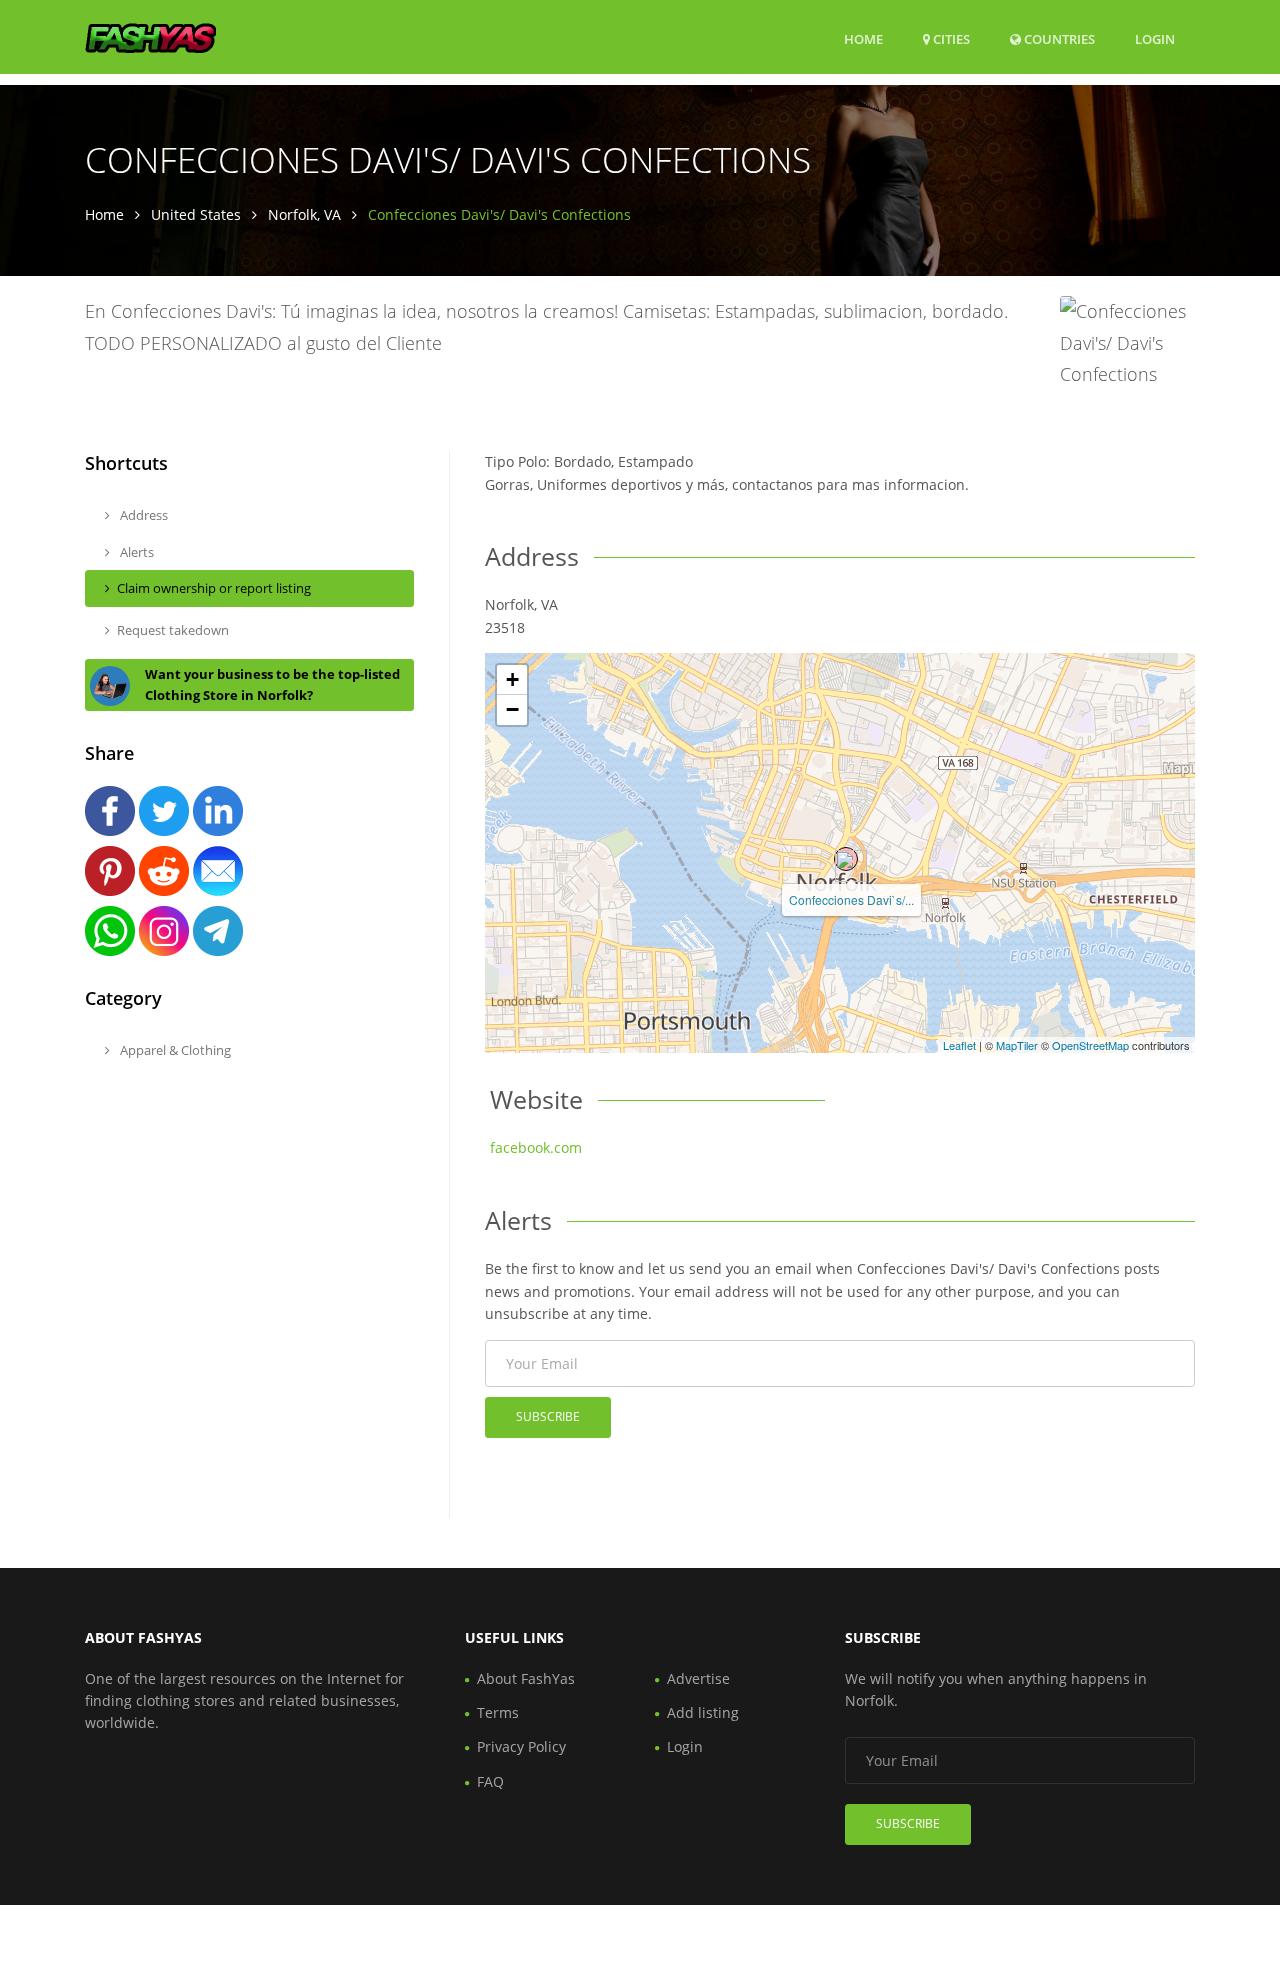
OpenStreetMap (1090, 1045)
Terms (498, 1712)
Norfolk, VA (304, 214)
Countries (1058, 38)
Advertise (698, 1678)
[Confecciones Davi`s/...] (846, 859)
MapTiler (1017, 1045)
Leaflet (959, 1045)
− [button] (512, 709)
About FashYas (526, 1678)
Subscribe (548, 1416)
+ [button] (512, 679)
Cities (950, 39)
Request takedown (173, 630)
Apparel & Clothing (174, 1050)
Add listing (703, 1712)
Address (142, 515)
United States (196, 214)
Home (863, 39)
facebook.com (536, 1147)
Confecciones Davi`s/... (851, 899)
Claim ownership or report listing (214, 588)
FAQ (490, 1781)
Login (1155, 38)
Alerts (135, 552)
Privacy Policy (521, 1746)
